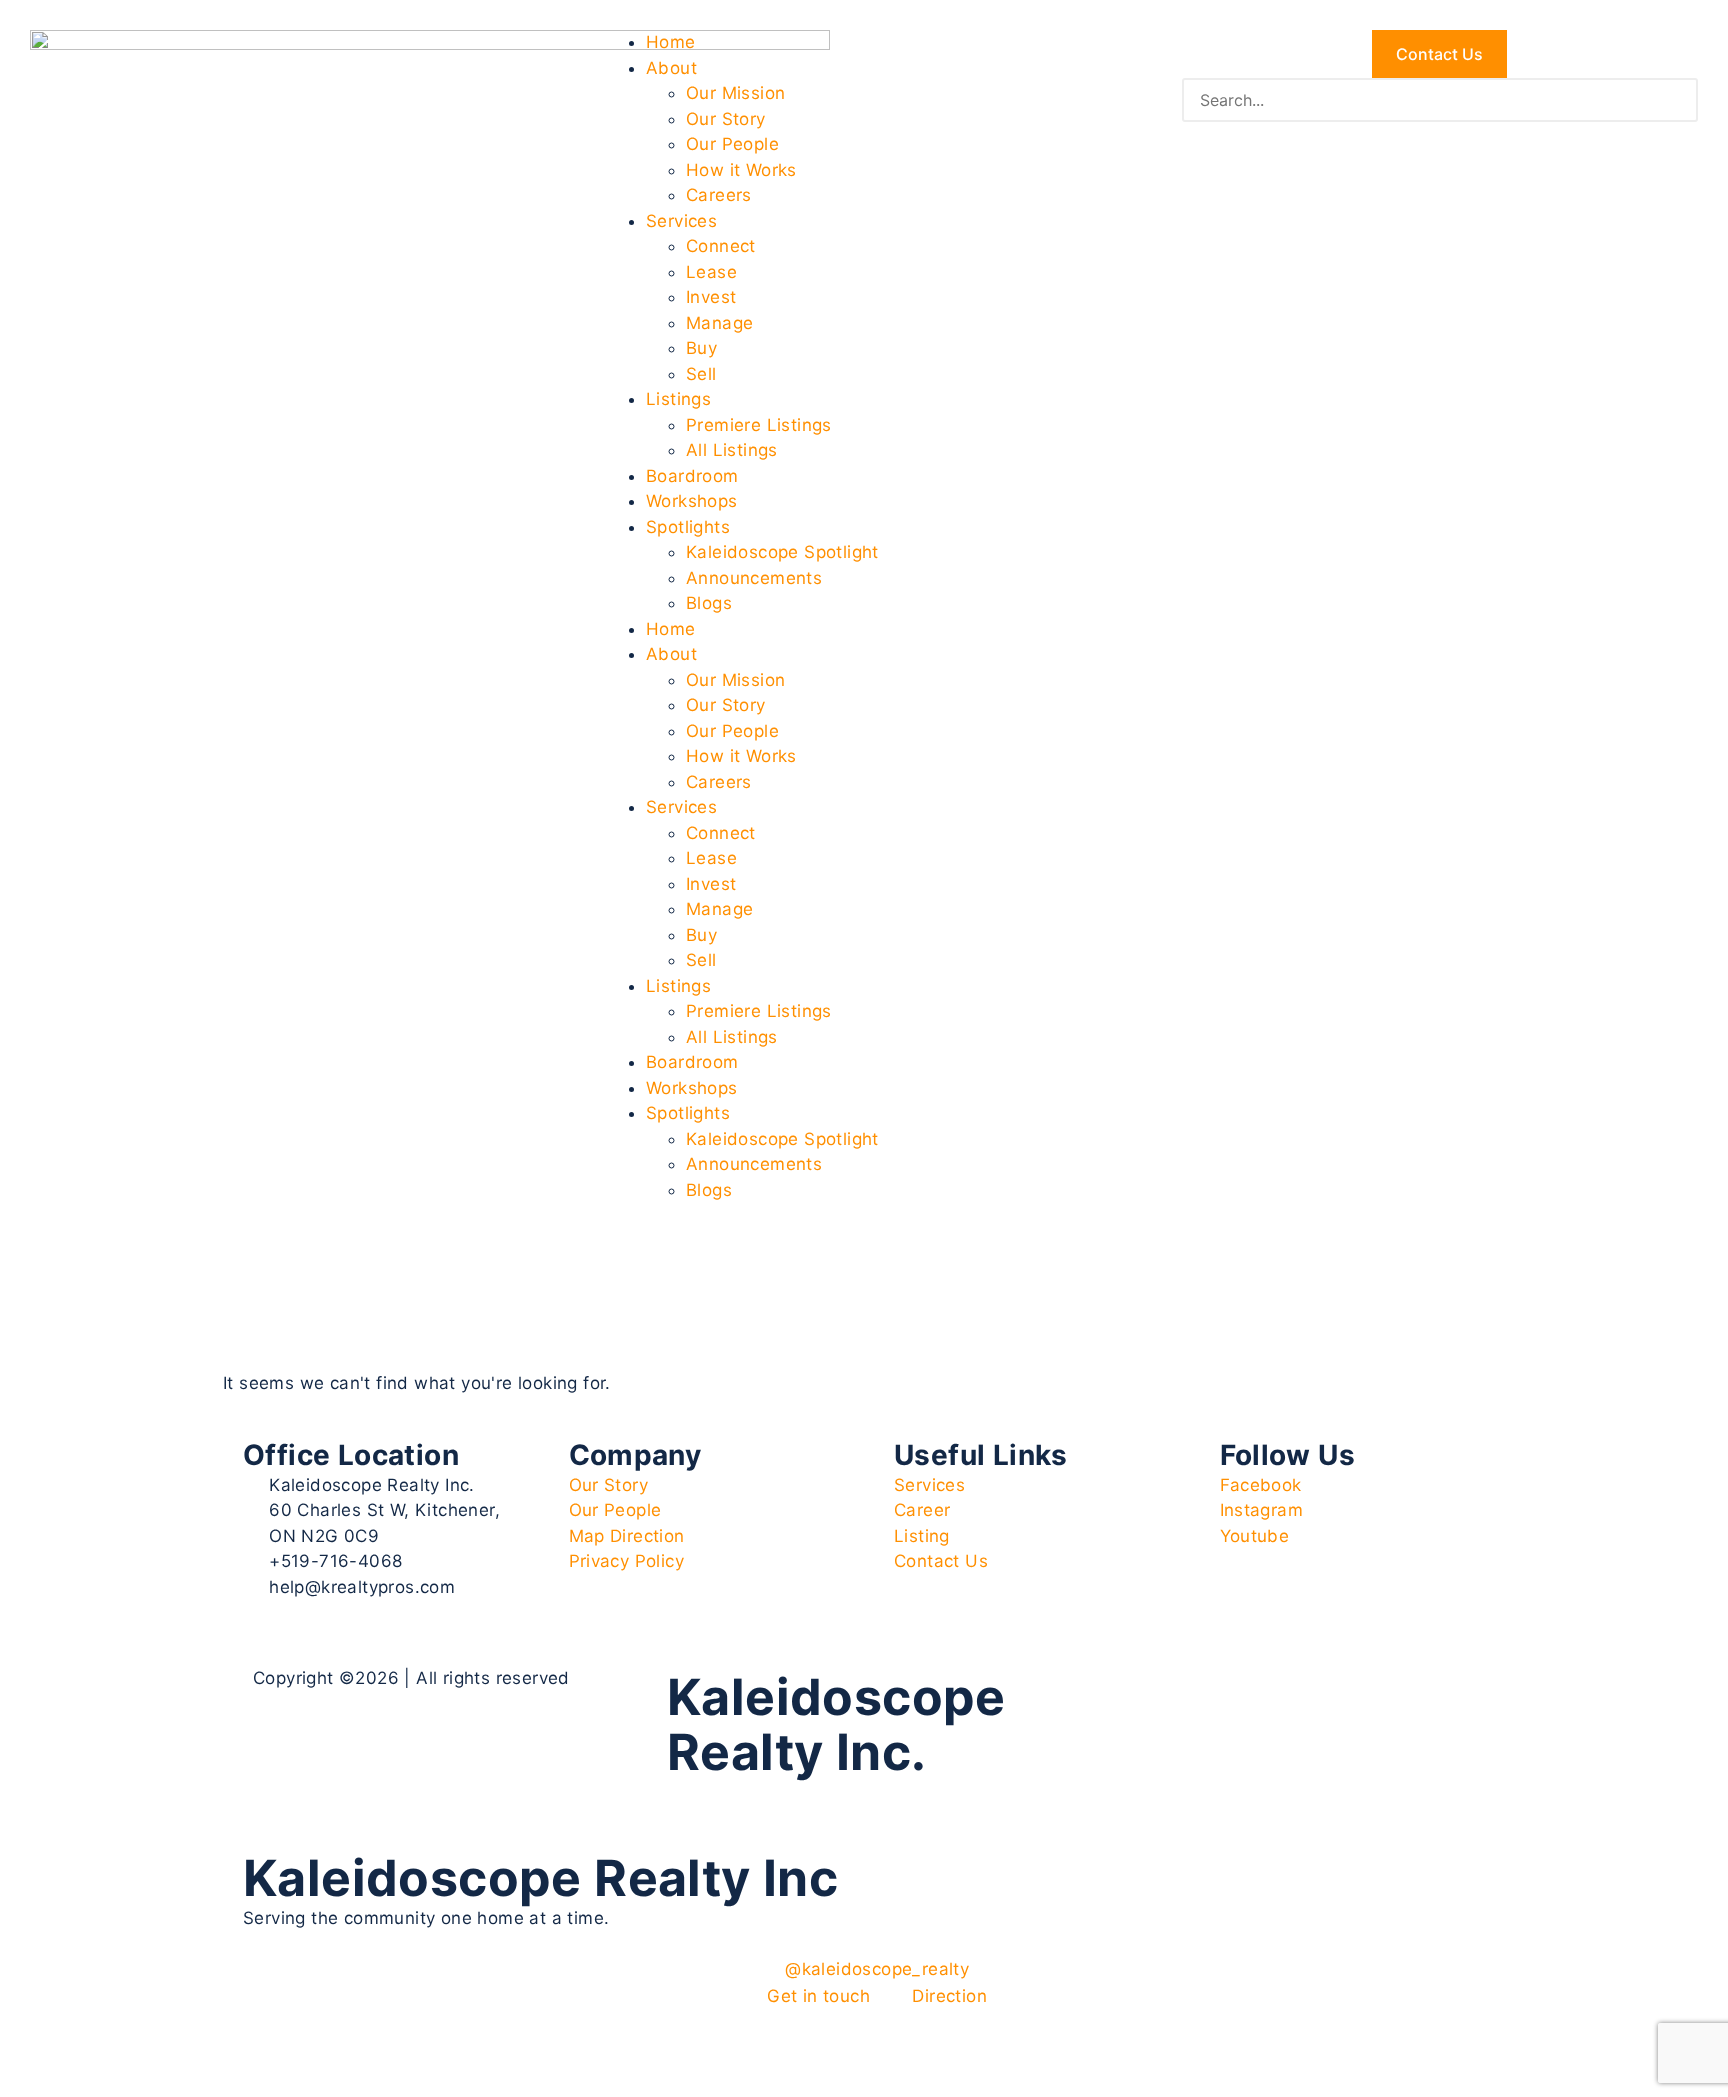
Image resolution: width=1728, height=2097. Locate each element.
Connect (721, 246)
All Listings (732, 450)
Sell (701, 374)
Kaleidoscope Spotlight (782, 552)
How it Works (741, 170)
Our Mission (735, 93)
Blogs (709, 603)
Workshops (692, 501)
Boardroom (692, 476)
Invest (711, 297)
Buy (701, 348)
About (671, 68)
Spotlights (688, 527)
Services (681, 221)
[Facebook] (1106, 1695)
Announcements (754, 578)
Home (671, 42)
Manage (719, 323)
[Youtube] (1217, 1695)
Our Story (726, 119)
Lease (711, 272)
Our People (732, 144)
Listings (678, 399)
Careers (719, 195)
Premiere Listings (759, 425)
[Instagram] (1161, 1695)
